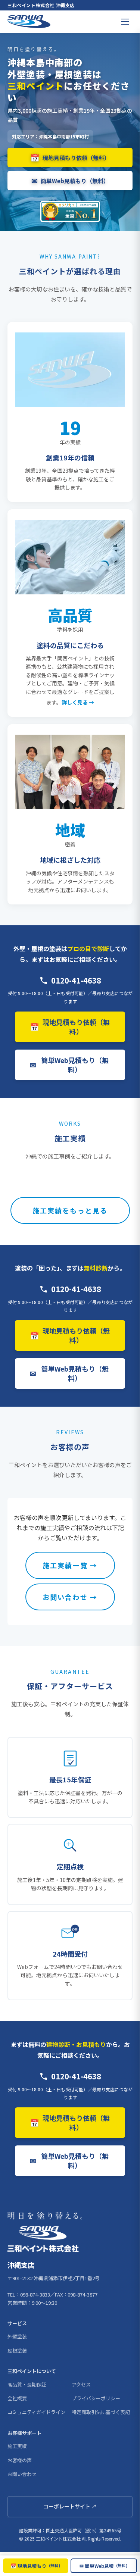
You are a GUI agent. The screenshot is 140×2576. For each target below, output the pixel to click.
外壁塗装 (17, 2336)
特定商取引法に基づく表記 (101, 2412)
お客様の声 (20, 2460)
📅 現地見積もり (35, 2566)
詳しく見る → (78, 702)
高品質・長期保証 (27, 2384)
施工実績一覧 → (70, 1565)
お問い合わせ (22, 2474)
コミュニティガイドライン (36, 2412)
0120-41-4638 (76, 980)
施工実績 (17, 2446)
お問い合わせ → (70, 1597)
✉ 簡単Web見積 (104, 2566)
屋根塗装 (17, 2350)
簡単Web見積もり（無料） (70, 180)
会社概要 (17, 2398)
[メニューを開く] (125, 22)
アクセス (81, 2384)
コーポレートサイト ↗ (70, 2506)
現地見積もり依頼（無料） (70, 157)
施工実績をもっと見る (70, 1210)
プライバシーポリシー (96, 2398)
